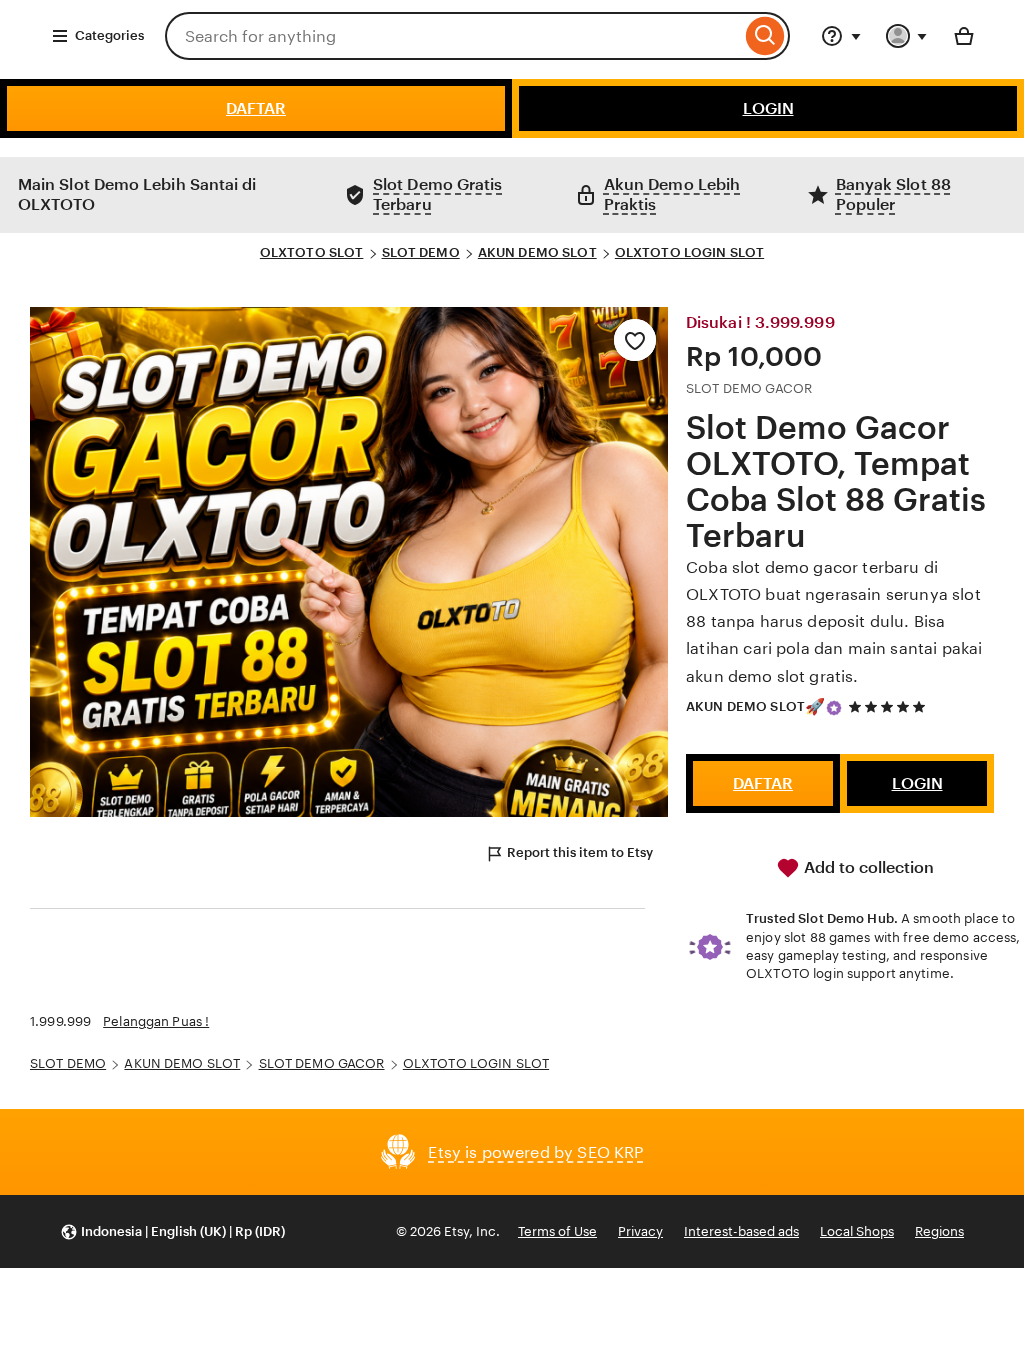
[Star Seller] (834, 708)
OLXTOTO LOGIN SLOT (689, 252)
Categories (109, 35)
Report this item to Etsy (580, 852)
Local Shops (857, 1231)
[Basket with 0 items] (964, 36)
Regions (939, 1231)
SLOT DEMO (421, 252)
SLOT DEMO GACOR (322, 1063)
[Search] (765, 36)
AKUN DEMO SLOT (537, 252)
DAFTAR (256, 108)
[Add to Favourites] (635, 340)
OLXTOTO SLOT (312, 252)
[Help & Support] (841, 36)
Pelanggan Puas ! (156, 1021)
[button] (172, 1231)
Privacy (640, 1231)
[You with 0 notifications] (907, 36)
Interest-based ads (741, 1231)
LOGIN (768, 108)
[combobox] (453, 36)
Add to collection (867, 867)
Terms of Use (557, 1231)
